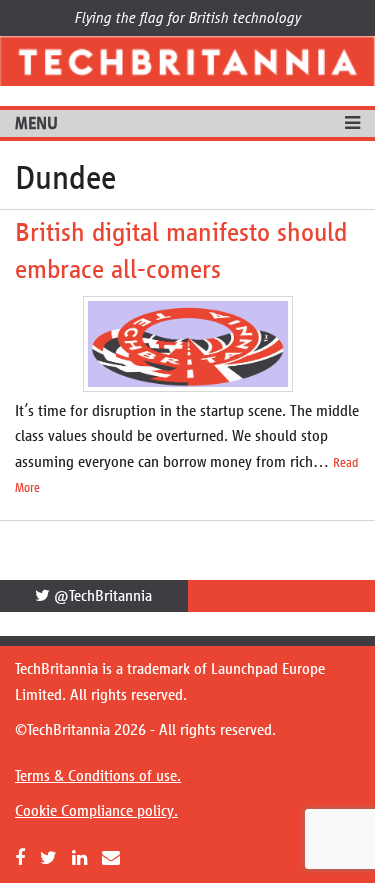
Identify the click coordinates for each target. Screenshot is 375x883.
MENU (36, 123)
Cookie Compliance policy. (96, 810)
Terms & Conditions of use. (98, 775)
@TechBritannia (101, 595)
